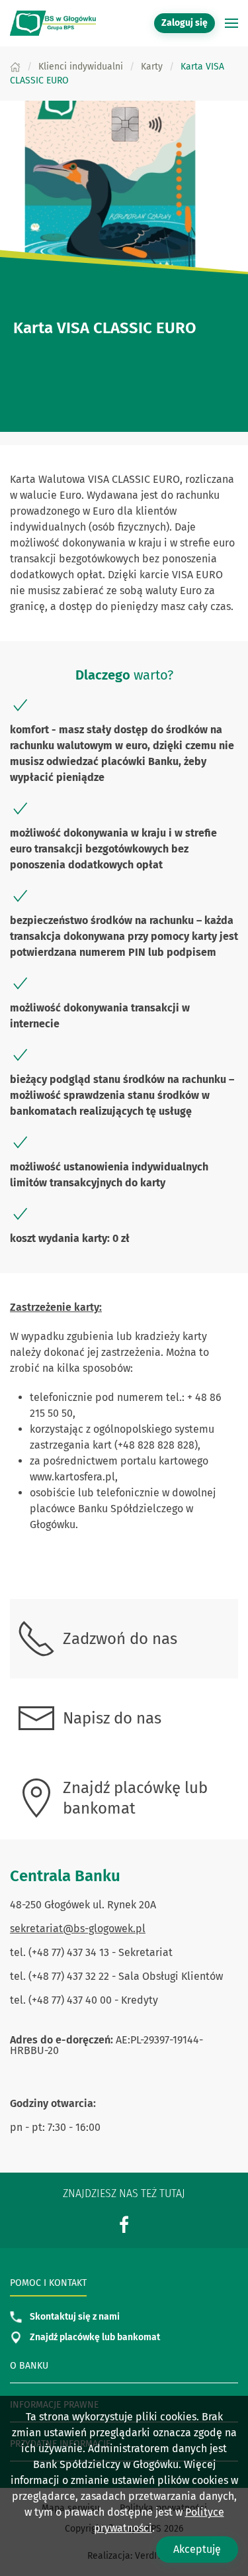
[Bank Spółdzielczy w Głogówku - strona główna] (53, 23)
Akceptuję (197, 2549)
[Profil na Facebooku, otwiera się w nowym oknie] (124, 2224)
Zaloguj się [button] (185, 23)
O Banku (29, 2366)
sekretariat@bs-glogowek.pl (78, 1929)
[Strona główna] (15, 67)
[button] (231, 23)
